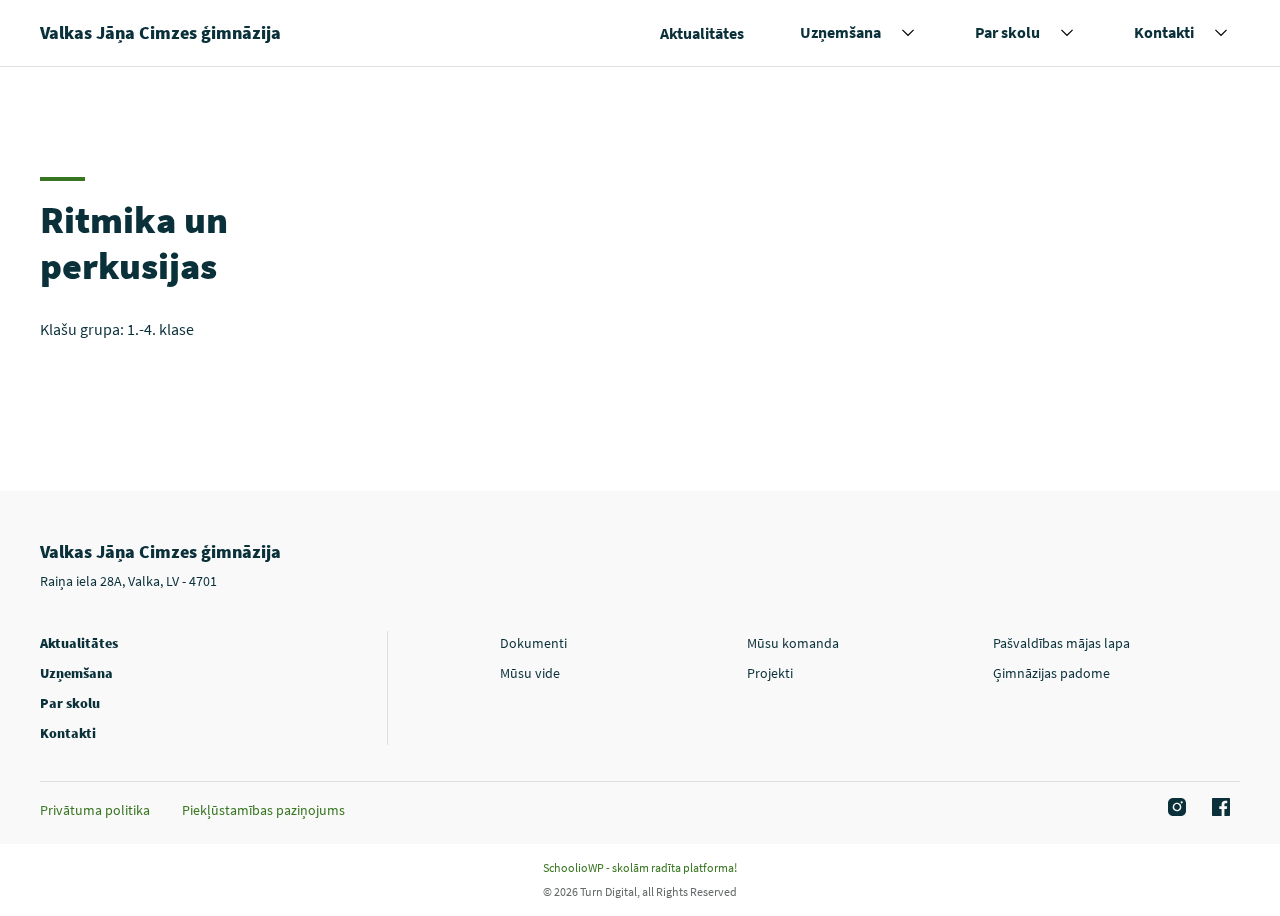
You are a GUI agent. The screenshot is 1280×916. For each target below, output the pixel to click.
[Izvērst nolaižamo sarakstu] (908, 33)
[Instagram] (1174, 808)
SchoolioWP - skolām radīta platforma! (640, 867)
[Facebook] (1218, 808)
